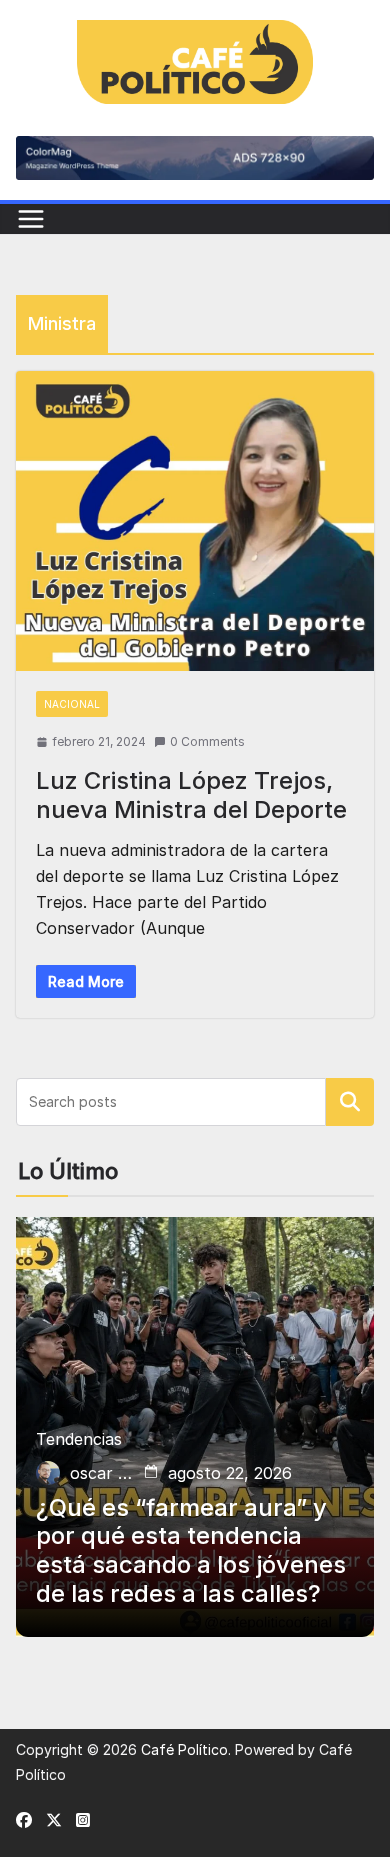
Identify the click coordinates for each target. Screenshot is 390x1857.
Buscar (350, 1102)
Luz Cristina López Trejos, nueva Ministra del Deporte (191, 795)
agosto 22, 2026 (230, 1473)
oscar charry (103, 1473)
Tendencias (79, 1439)
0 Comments (207, 741)
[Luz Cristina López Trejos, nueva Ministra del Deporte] (195, 521)
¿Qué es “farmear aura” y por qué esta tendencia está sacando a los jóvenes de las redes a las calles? (191, 1551)
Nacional (72, 704)
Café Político (184, 1749)
